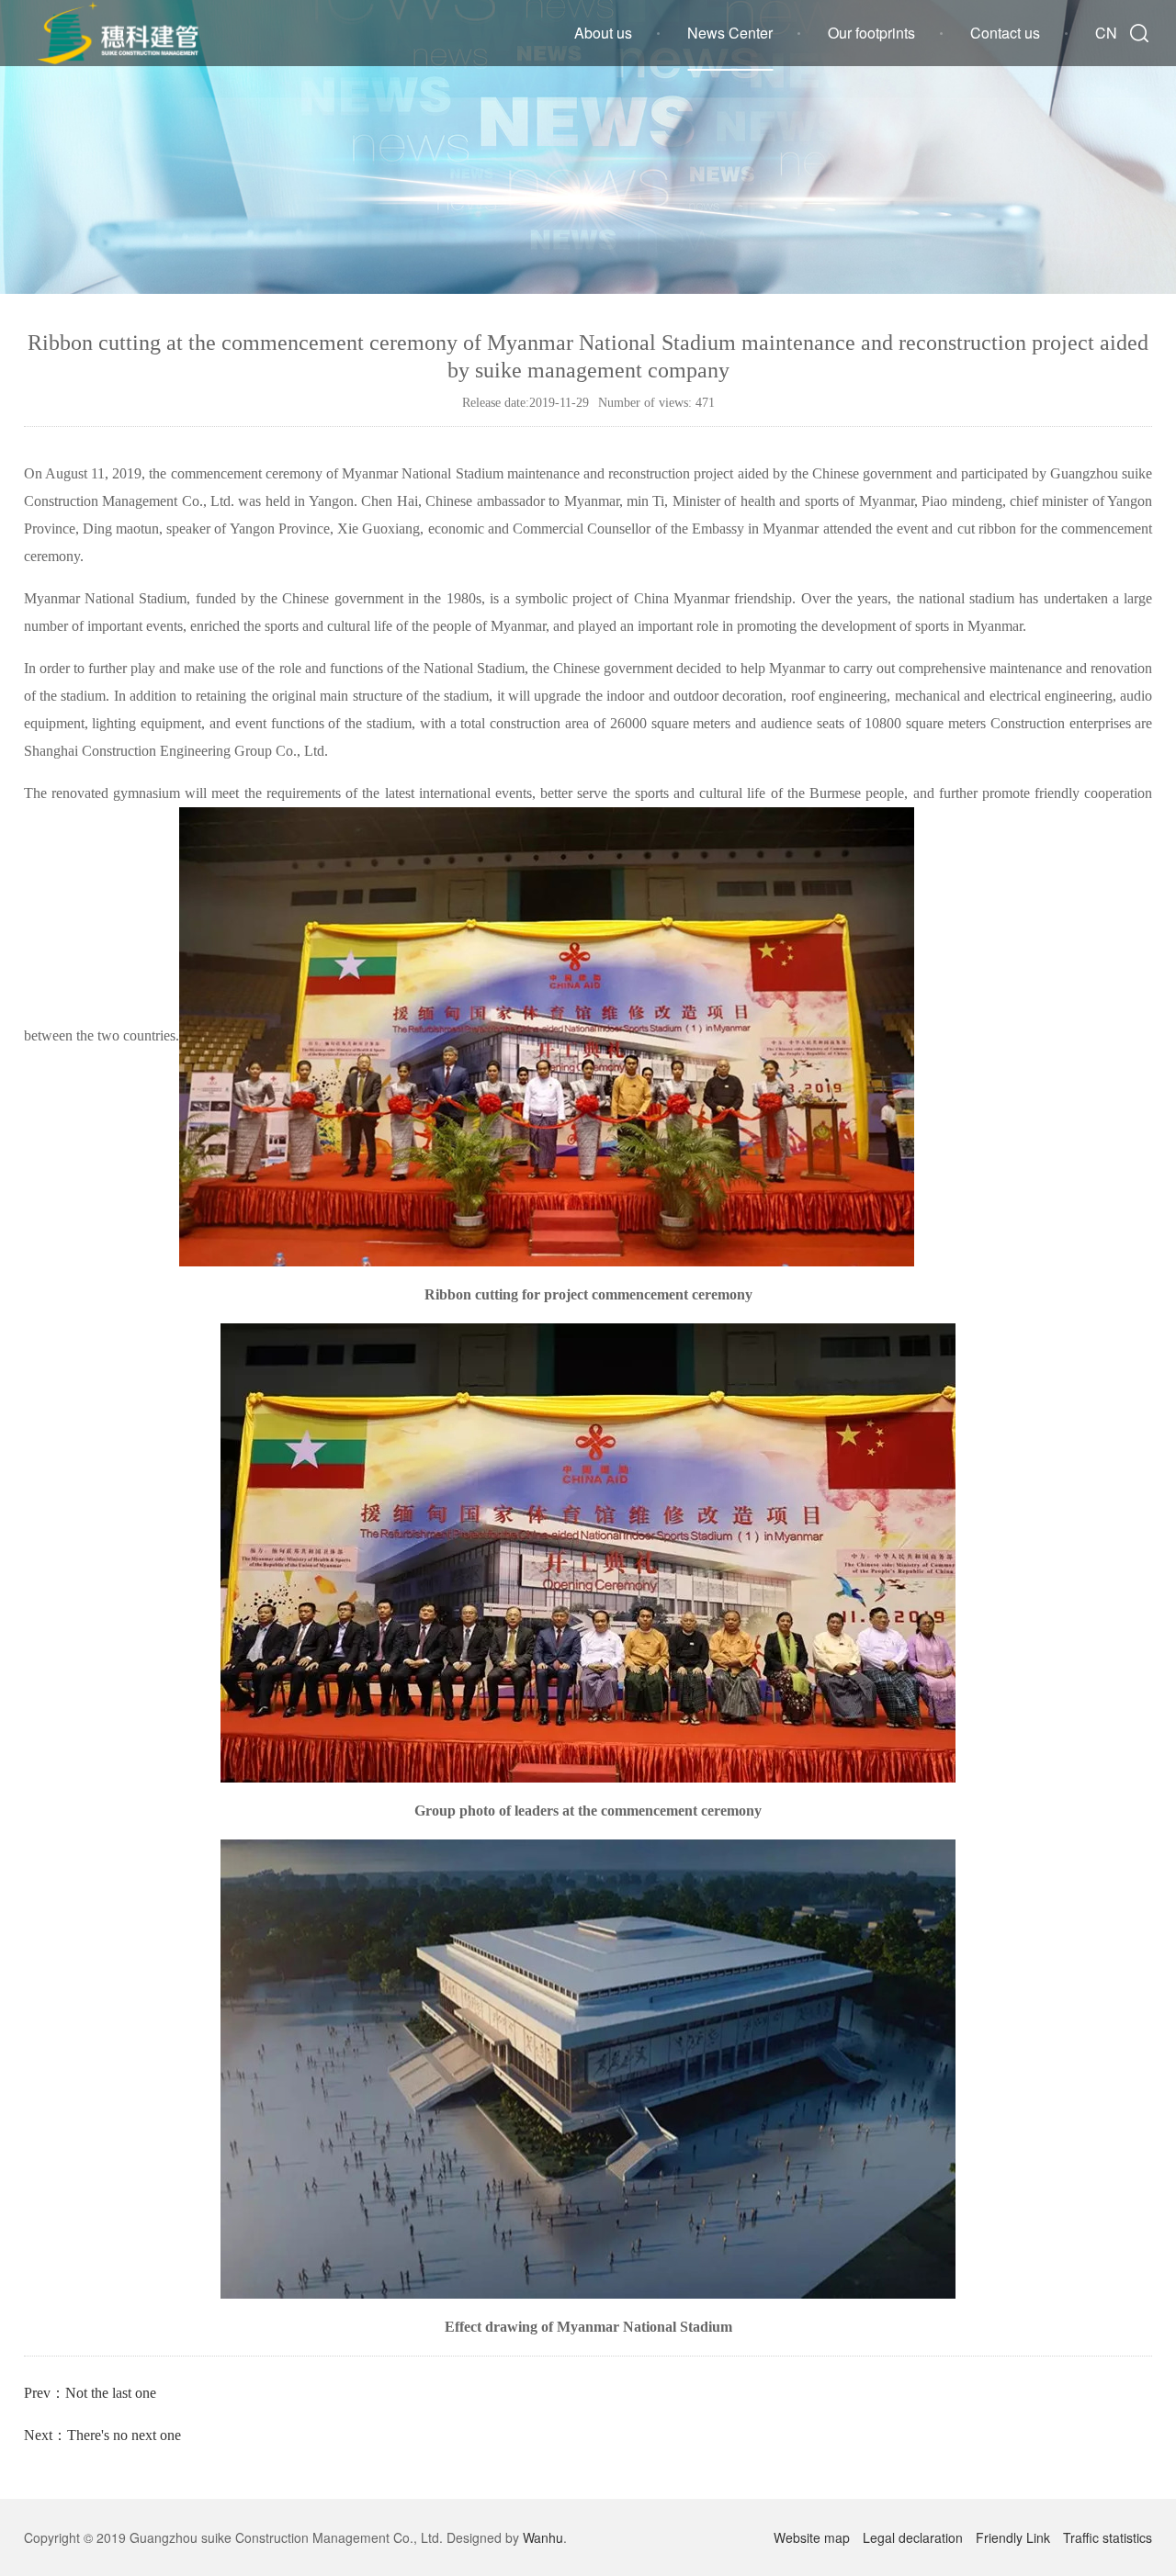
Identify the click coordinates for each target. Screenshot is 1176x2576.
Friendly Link (1013, 2537)
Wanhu (543, 2537)
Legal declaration (913, 2537)
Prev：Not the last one (90, 2393)
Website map (812, 2537)
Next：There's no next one (102, 2435)
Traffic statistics (1108, 2537)
